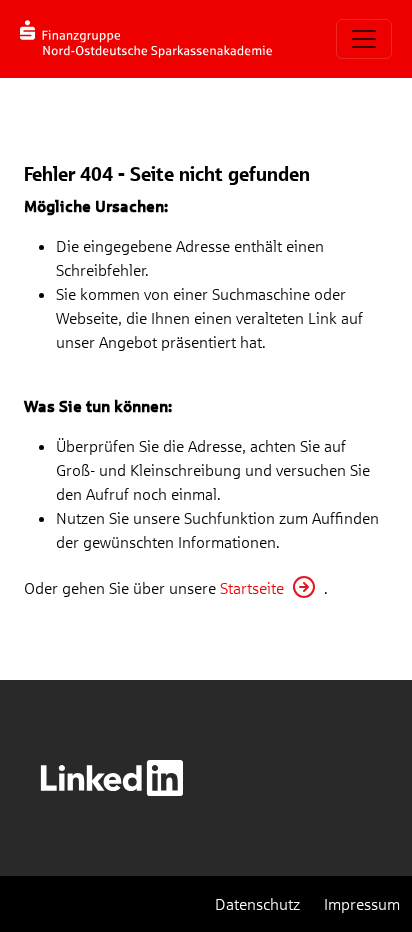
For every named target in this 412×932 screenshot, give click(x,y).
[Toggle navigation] (364, 39)
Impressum (362, 903)
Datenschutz (257, 903)
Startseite (252, 587)
